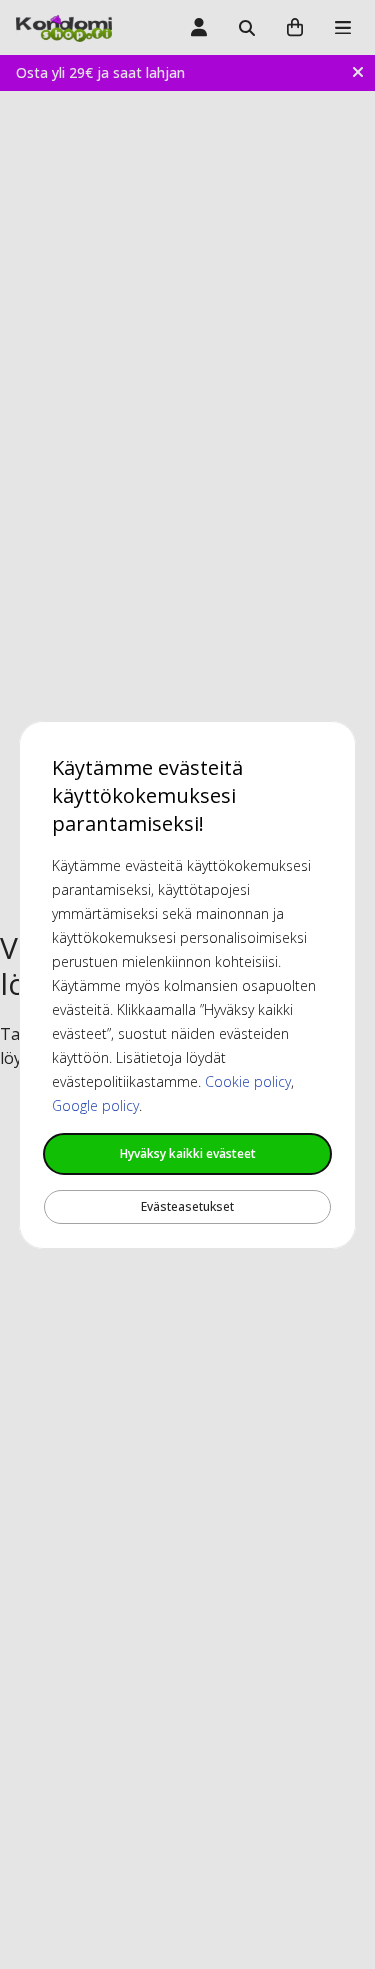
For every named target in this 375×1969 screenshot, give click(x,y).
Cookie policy (248, 1081)
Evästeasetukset (187, 1206)
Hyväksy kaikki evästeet (188, 1153)
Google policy (95, 1105)
